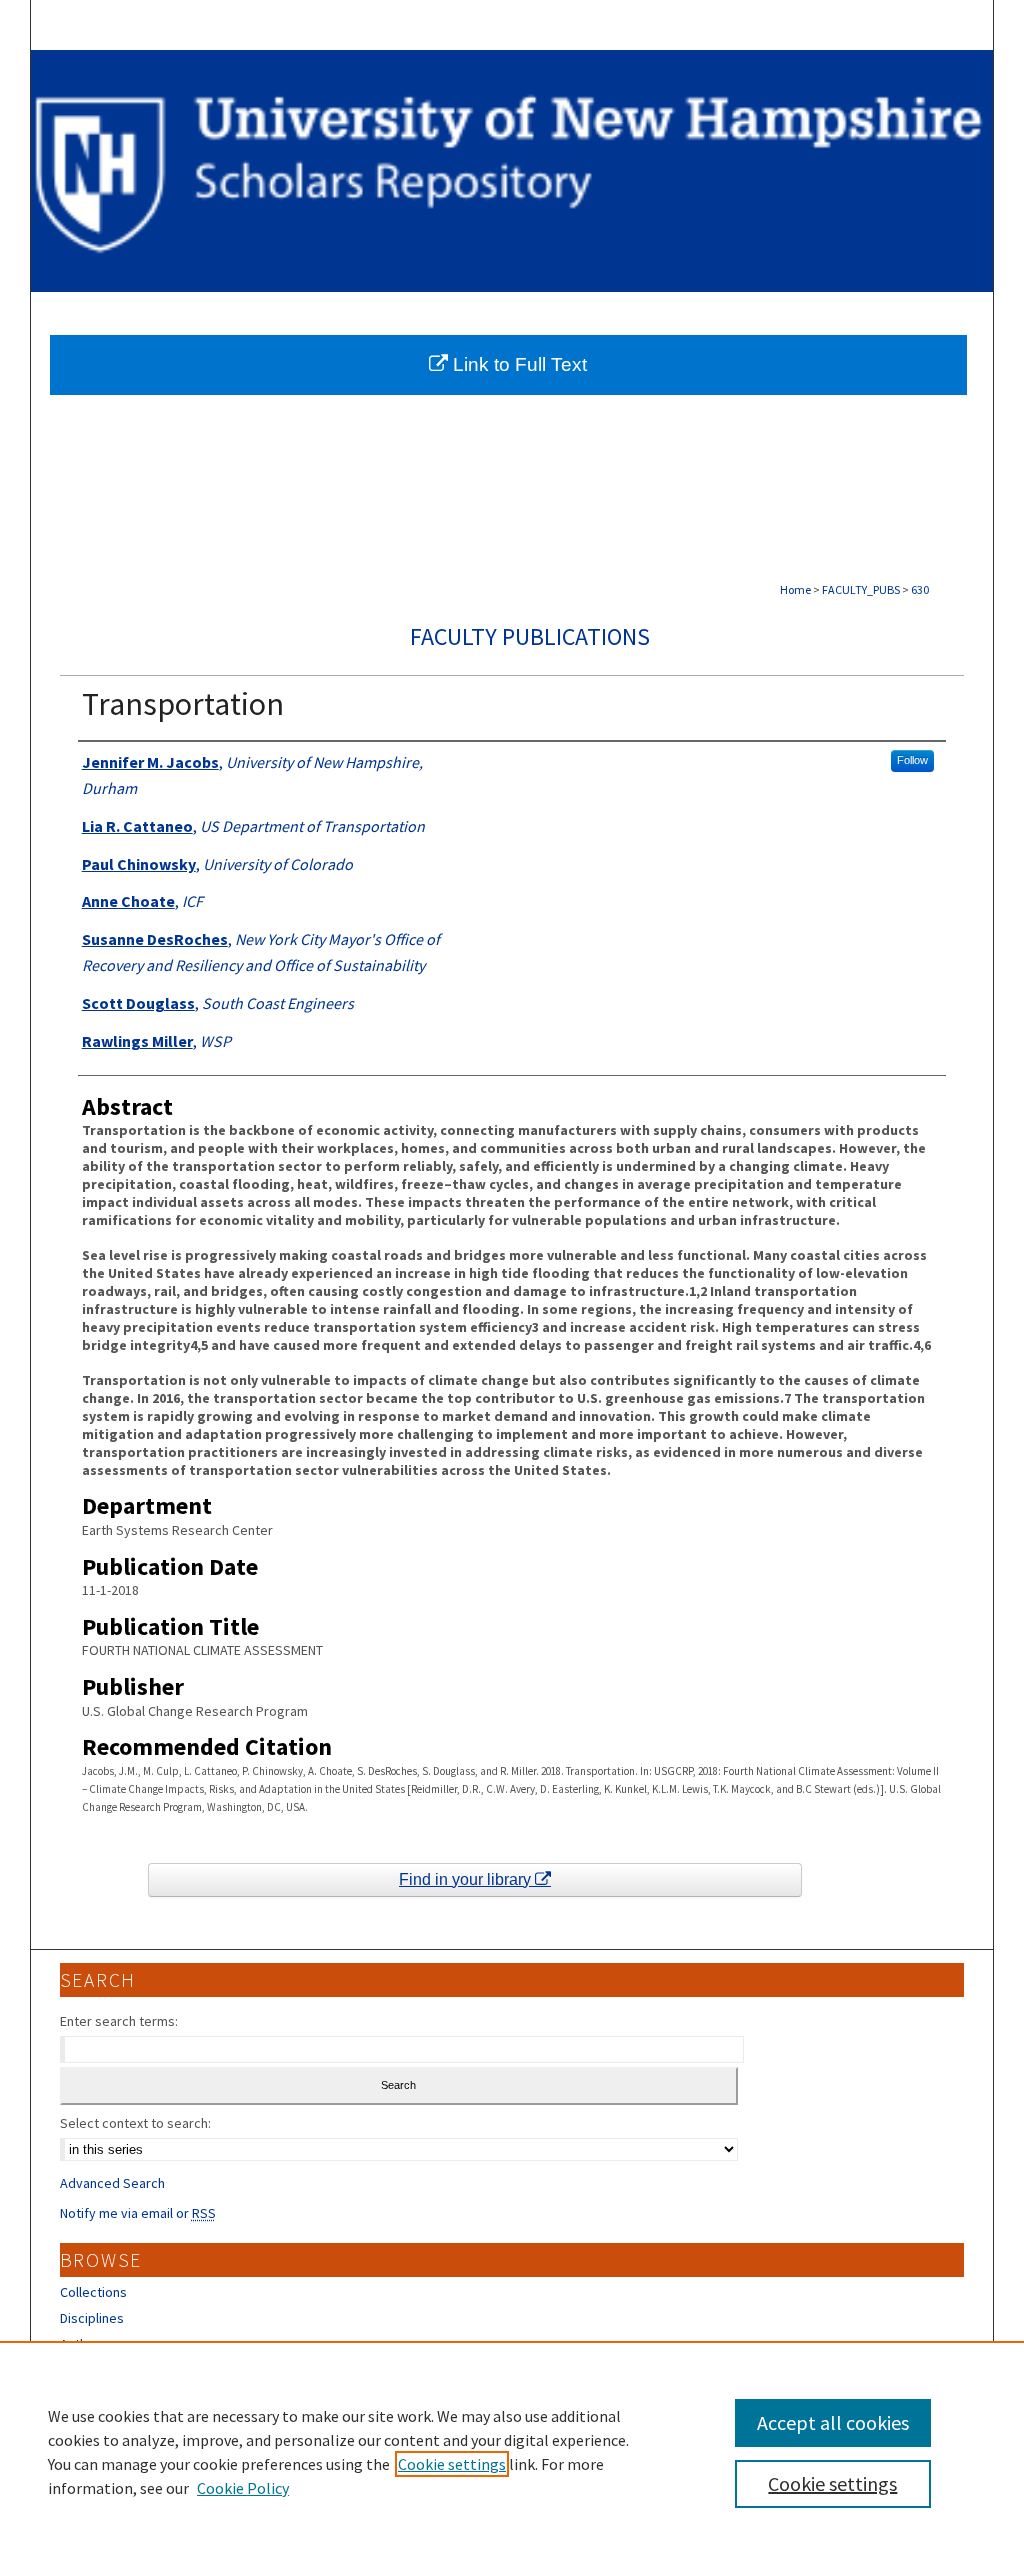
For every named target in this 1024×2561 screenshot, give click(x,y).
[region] (512, 2451)
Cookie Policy (243, 2488)
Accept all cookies (833, 2422)
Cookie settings (452, 2464)
